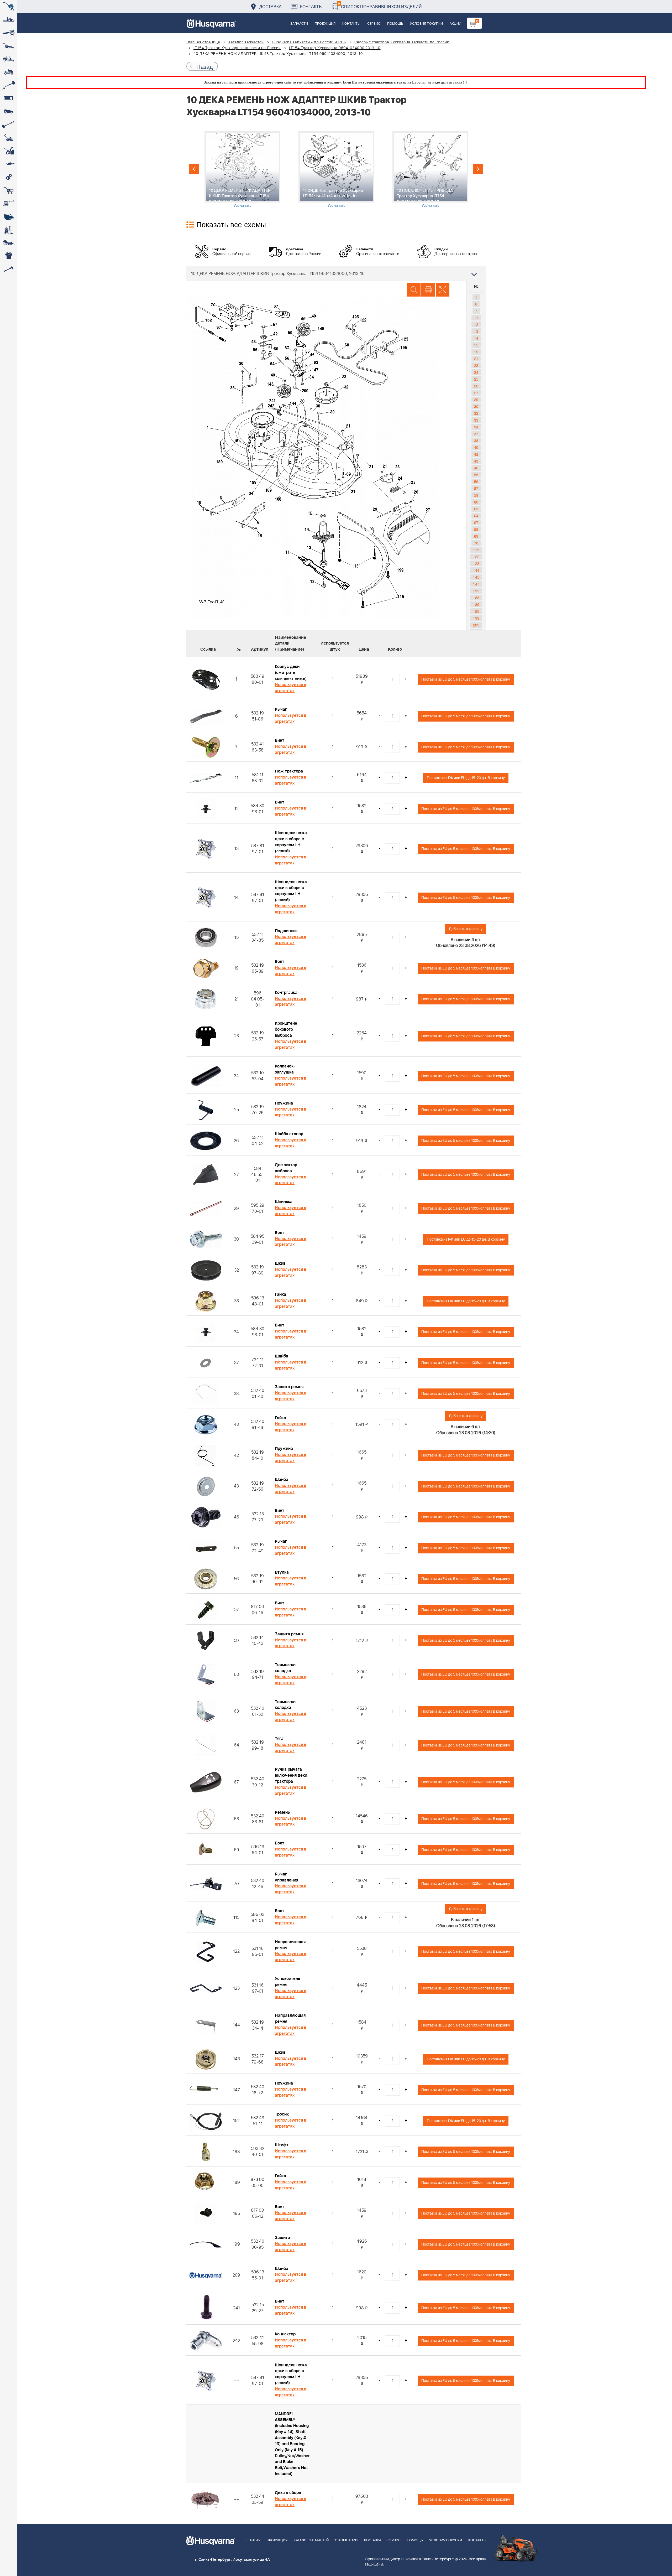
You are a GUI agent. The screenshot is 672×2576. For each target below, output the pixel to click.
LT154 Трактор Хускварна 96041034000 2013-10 (335, 48)
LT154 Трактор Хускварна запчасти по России (237, 48)
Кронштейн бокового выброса (286, 1029)
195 (476, 611)
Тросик (282, 2114)
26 (476, 386)
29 (476, 400)
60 (476, 502)
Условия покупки (426, 24)
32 (476, 413)
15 (476, 345)
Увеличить (242, 205)
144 (476, 570)
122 (476, 557)
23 (476, 365)
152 (476, 591)
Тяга (279, 1739)
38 (476, 440)
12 (476, 324)
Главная (253, 2540)
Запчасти (299, 24)
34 (476, 427)
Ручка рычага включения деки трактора (291, 1775)
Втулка (282, 1572)
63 (476, 509)
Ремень (282, 1812)
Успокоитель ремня (287, 1982)
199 (476, 618)
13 (476, 331)
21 (476, 359)
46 (476, 468)
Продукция (325, 24)
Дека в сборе (288, 2493)
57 (476, 488)
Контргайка (286, 993)
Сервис (374, 24)
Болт (280, 962)
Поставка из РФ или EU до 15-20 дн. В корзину (466, 778)
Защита (282, 2238)
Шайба (282, 1356)
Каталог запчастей (246, 42)
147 (476, 584)
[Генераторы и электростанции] (9, 190)
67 (476, 522)
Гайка (280, 1294)
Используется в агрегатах (291, 688)
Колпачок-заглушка (285, 1069)
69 (476, 536)
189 (476, 604)
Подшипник (286, 931)
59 (476, 495)
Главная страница (203, 42)
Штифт (282, 2145)
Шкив (280, 1263)
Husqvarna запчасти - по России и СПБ (309, 42)
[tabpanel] (242, 170)
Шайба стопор (289, 1134)
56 (476, 481)
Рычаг (281, 709)
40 (476, 447)
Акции (455, 24)
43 (476, 461)
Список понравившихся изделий (380, 5)
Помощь (395, 24)
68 (476, 529)
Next (478, 169)
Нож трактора (289, 771)
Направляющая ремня (290, 1945)
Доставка (271, 6)
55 (476, 475)
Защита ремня (289, 1387)
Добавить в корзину (466, 929)
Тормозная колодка (286, 1668)
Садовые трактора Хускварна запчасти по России (402, 42)
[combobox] (336, 273)
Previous (194, 169)
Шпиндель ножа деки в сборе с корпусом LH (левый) (291, 842)
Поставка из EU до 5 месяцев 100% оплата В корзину (466, 679)
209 (476, 625)
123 (476, 563)
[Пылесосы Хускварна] (9, 230)
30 (476, 406)
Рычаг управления (287, 1877)
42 (476, 454)
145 (476, 577)
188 (476, 598)
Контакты (311, 6)
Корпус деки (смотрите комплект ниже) (291, 673)
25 (476, 379)
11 (476, 318)
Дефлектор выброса (286, 1168)
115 (476, 550)
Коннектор (285, 2334)
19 (476, 352)
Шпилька (284, 1202)
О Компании (346, 2540)
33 (476, 420)
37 (476, 434)
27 (476, 393)
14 (476, 338)
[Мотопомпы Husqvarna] (9, 217)
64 (476, 516)
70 (476, 543)
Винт (280, 740)
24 (476, 372)
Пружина (284, 1103)
